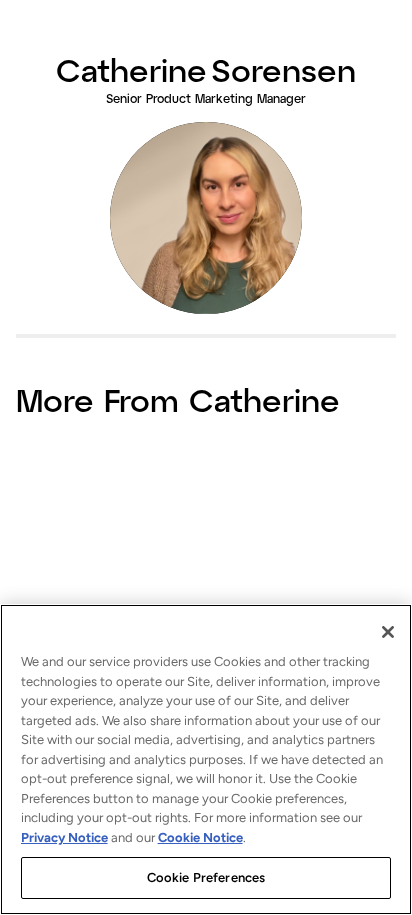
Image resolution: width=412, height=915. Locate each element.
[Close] (388, 632)
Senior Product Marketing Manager (206, 98)
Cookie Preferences (206, 877)
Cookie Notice (200, 837)
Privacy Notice (64, 837)
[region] (206, 759)
